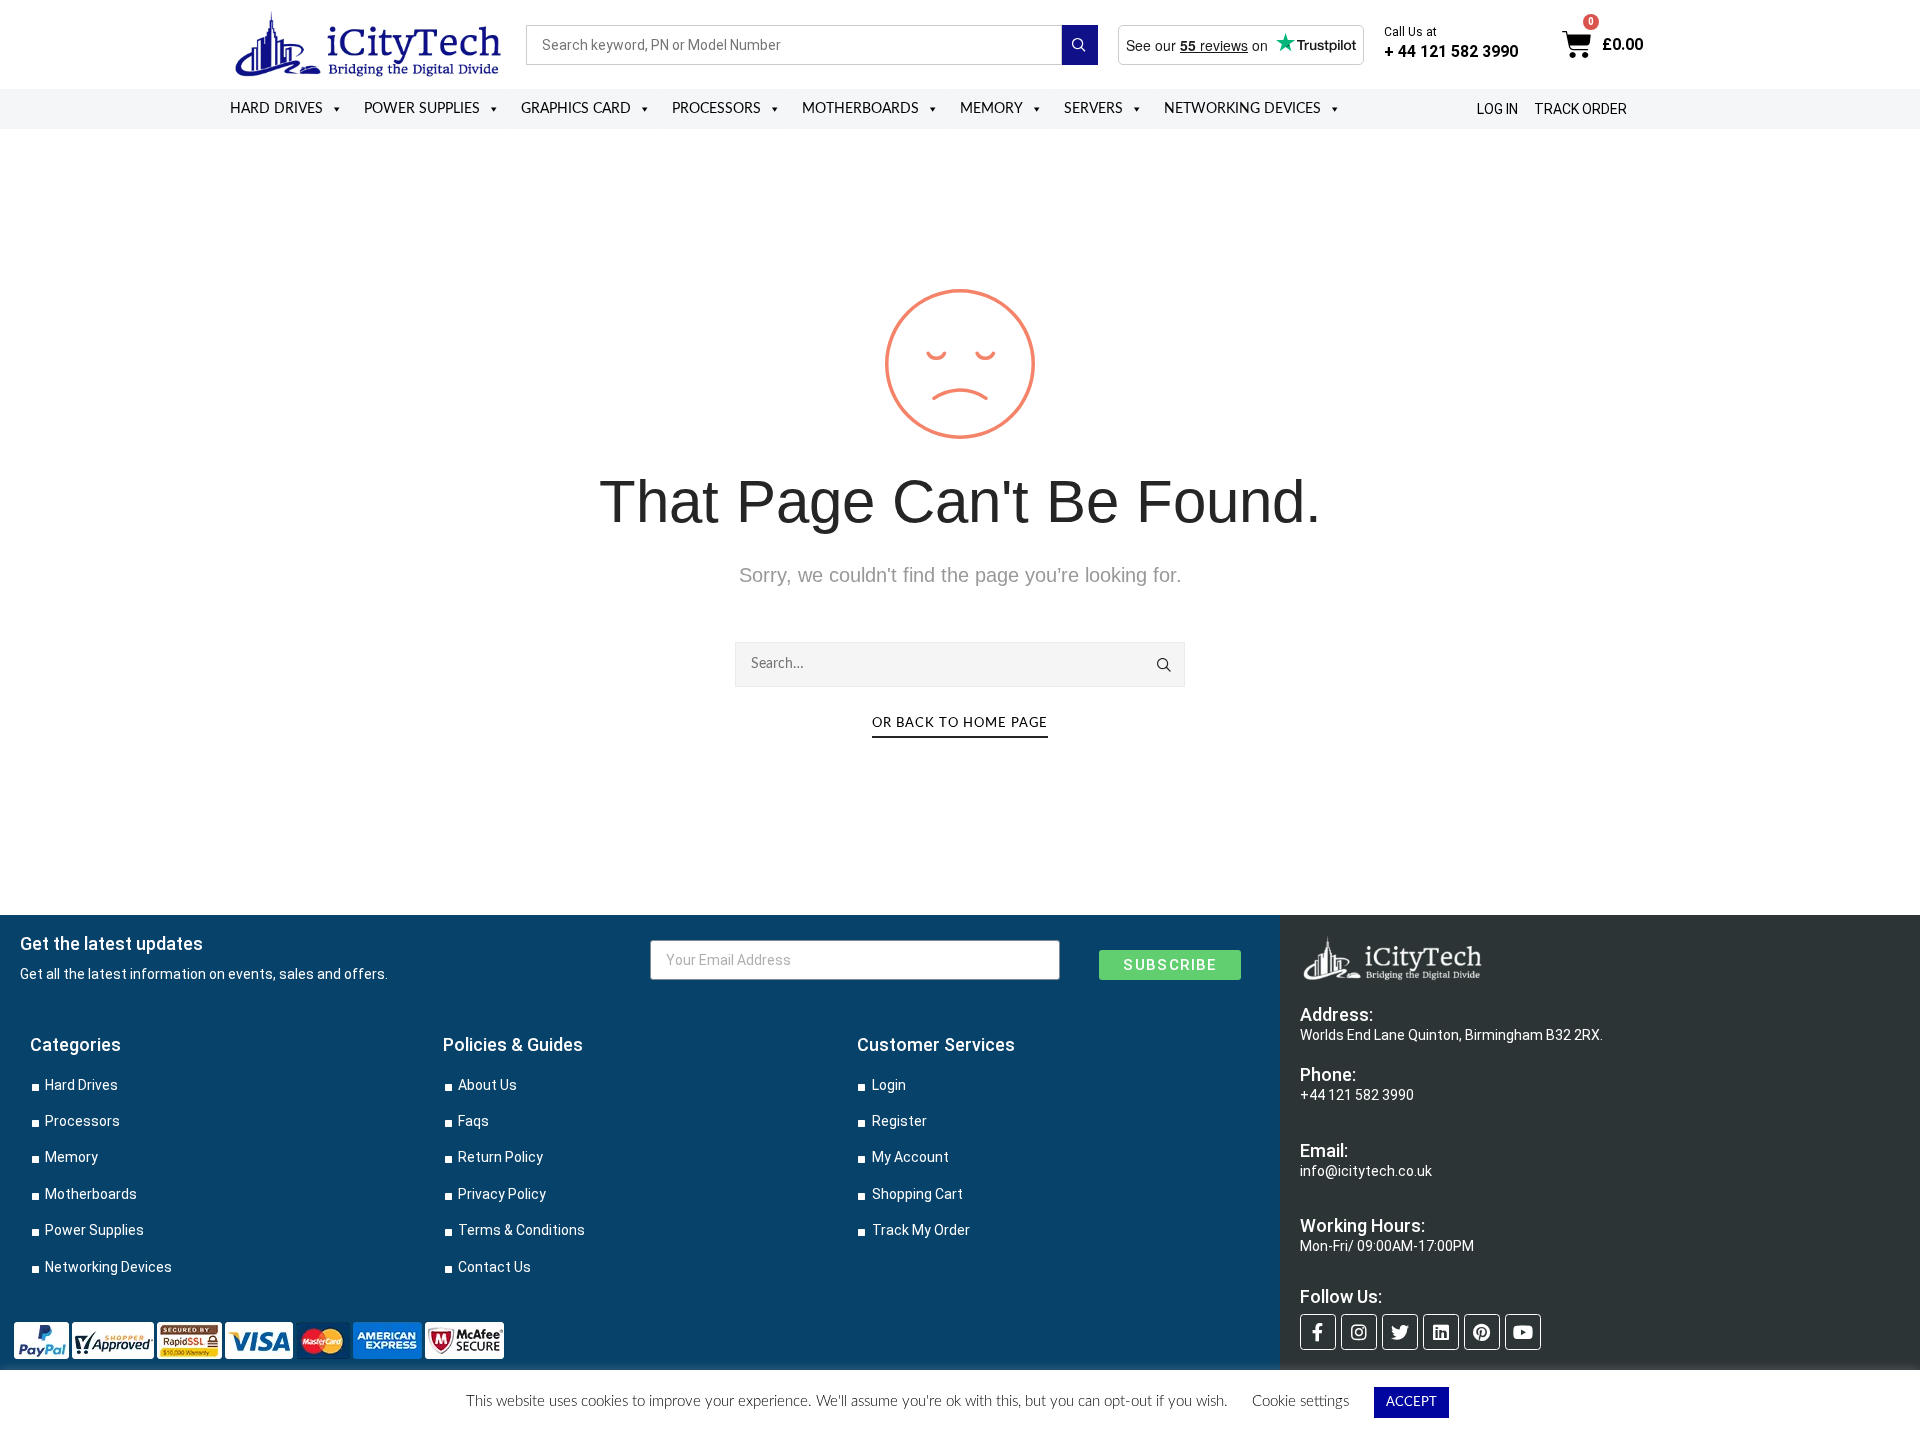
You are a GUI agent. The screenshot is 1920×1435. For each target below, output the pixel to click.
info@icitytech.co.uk (1366, 1171)
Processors (716, 109)
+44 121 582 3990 (1357, 1095)
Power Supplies (422, 109)
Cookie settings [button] (1300, 1401)
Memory (991, 109)
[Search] (1165, 665)
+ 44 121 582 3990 (1451, 51)
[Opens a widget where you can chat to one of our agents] (1845, 1400)
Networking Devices (1242, 109)
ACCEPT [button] (1411, 1402)
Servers (1093, 109)
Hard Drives (276, 109)
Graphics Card (576, 109)
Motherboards (860, 109)
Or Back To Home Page (960, 723)
